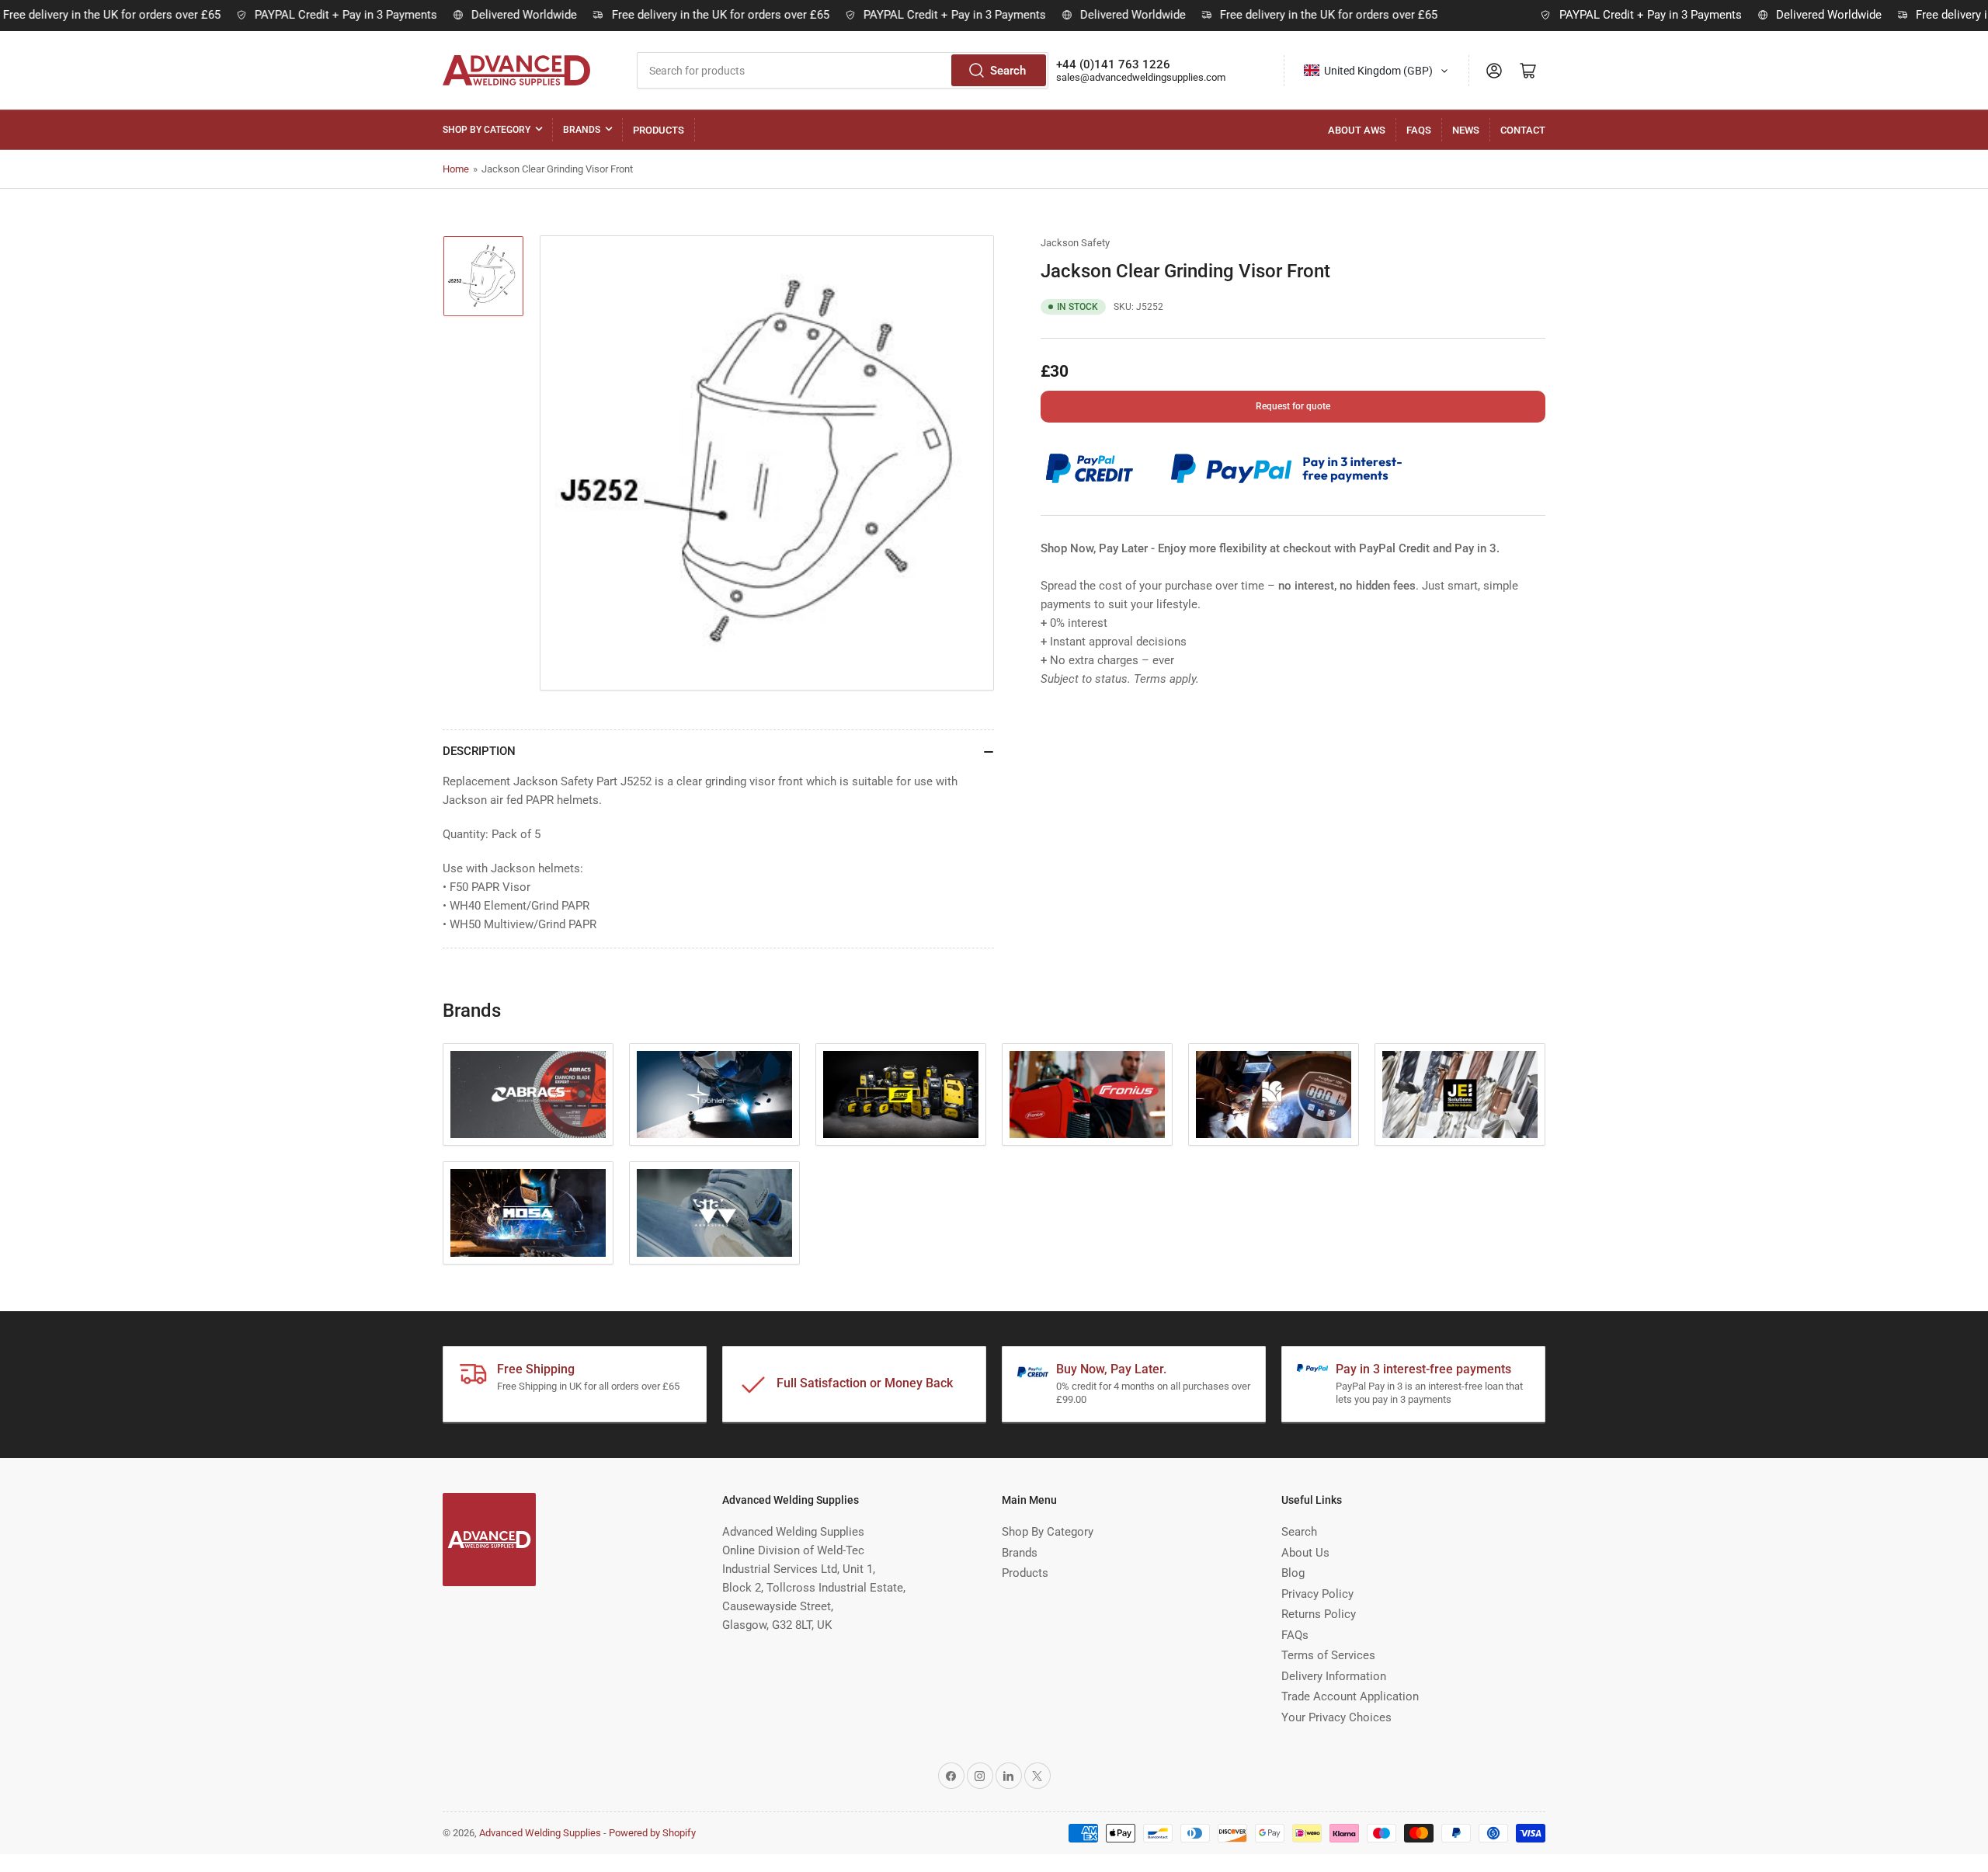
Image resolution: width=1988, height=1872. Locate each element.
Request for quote (1293, 406)
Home (456, 169)
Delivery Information (1334, 1676)
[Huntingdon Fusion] (1274, 1095)
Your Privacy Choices (1336, 1717)
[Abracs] (528, 1095)
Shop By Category (487, 130)
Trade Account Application (1350, 1696)
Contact (1523, 130)
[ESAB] (901, 1095)
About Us (1305, 1553)
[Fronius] (1087, 1095)
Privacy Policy (1317, 1594)
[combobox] (843, 70)
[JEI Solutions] (1460, 1095)
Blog (1293, 1573)
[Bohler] (714, 1095)
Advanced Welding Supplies (540, 1833)
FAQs (1419, 130)
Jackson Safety (1075, 243)
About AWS (1357, 130)
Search (1008, 71)
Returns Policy (1319, 1614)
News (1466, 130)
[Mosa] (528, 1213)
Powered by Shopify (652, 1833)
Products (659, 130)
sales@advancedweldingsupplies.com (1141, 77)
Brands (582, 130)
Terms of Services (1328, 1655)
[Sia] (714, 1213)
